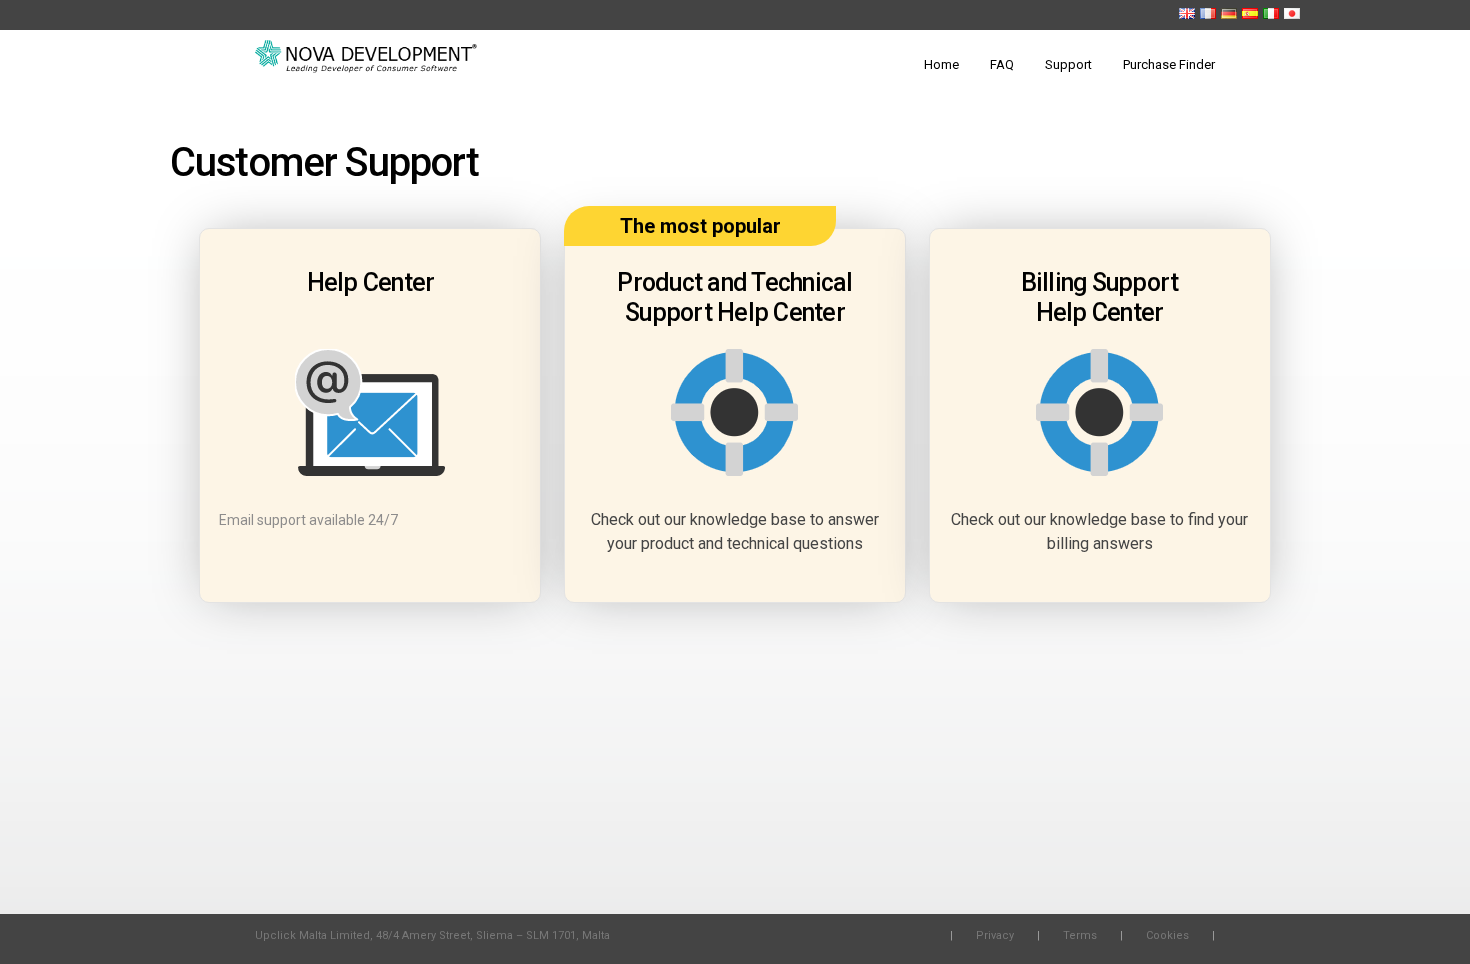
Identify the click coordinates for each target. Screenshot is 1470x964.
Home (941, 64)
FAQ (1002, 64)
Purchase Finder (1169, 64)
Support (1068, 64)
